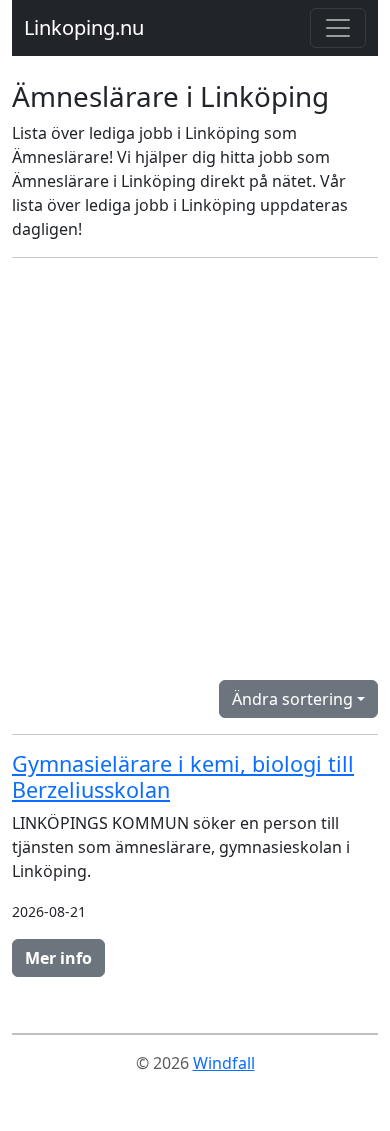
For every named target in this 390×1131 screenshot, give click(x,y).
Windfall (224, 1063)
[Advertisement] (195, 469)
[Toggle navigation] (338, 28)
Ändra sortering (292, 699)
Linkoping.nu (84, 27)
